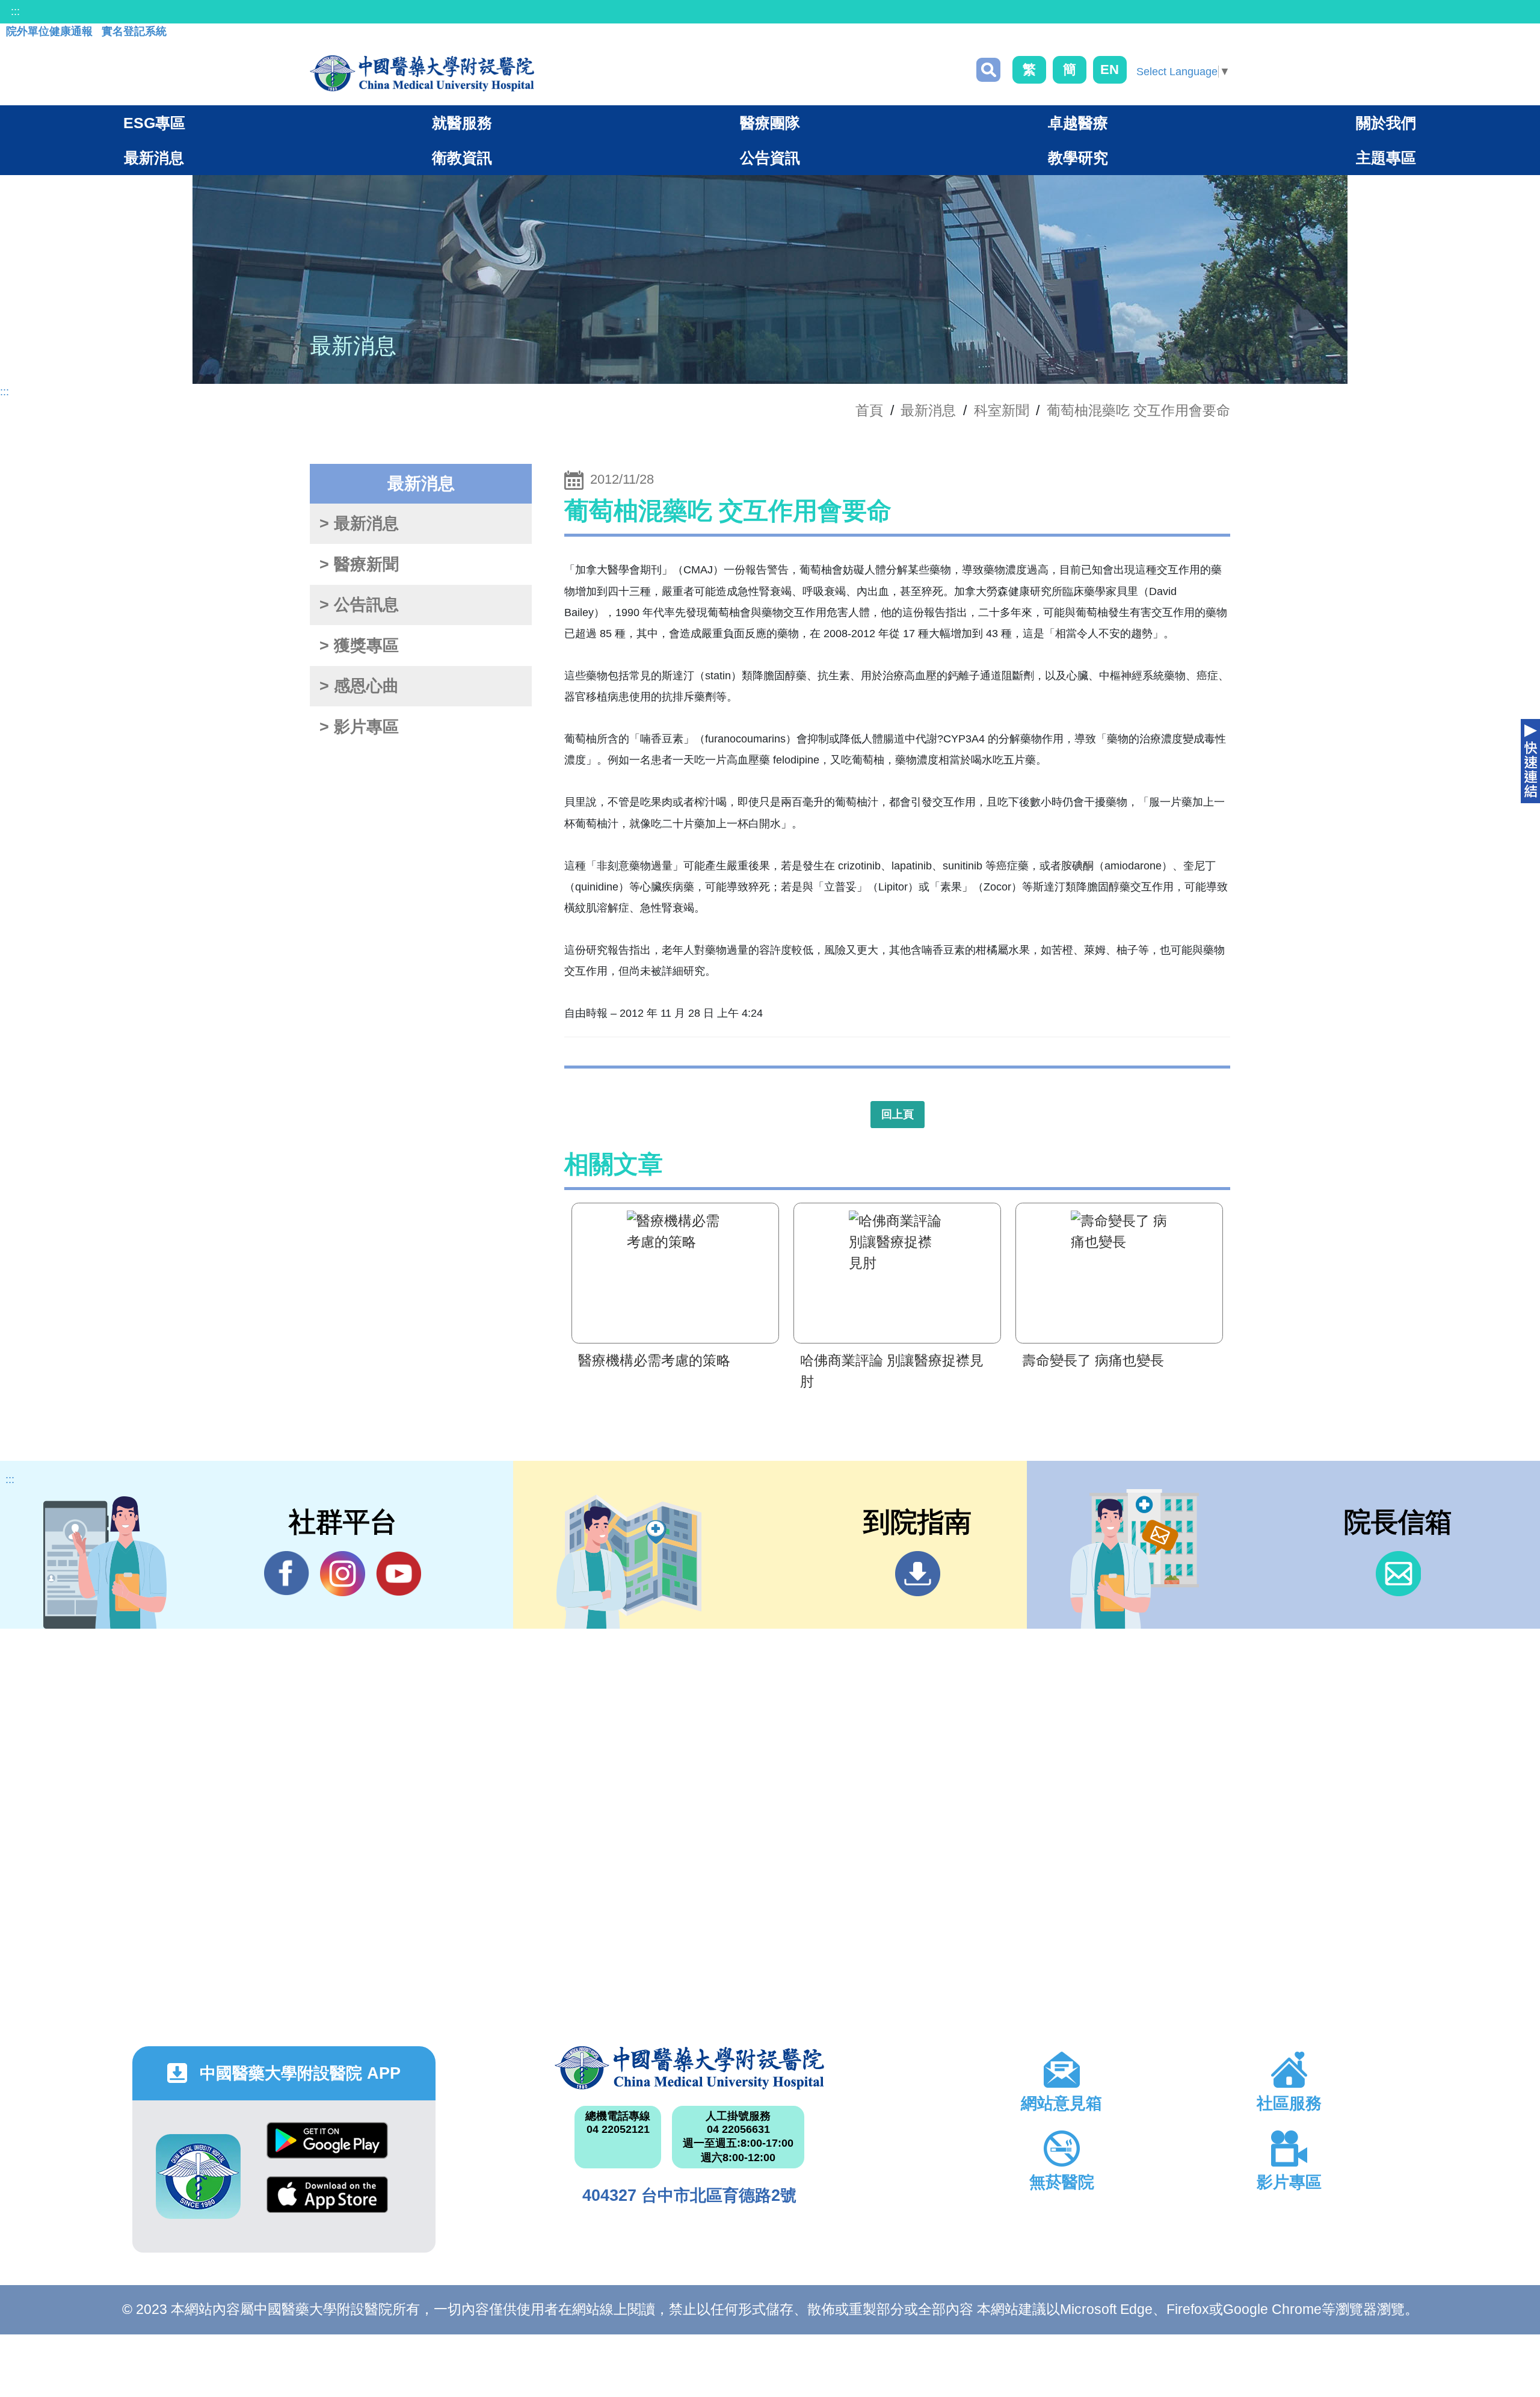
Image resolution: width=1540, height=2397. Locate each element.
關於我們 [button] (1386, 123)
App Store (327, 2204)
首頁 (869, 410)
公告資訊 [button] (770, 158)
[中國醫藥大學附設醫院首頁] (422, 73)
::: (15, 11)
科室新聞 (1002, 410)
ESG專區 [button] (154, 123)
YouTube (399, 1574)
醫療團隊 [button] (770, 123)
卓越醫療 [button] (1078, 123)
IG (343, 1574)
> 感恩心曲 (359, 686)
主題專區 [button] (1386, 158)
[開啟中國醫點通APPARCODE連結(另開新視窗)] (198, 2176)
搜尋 (988, 70)
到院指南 (918, 1574)
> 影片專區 (359, 727)
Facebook (287, 1574)
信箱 (1398, 1574)
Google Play (327, 2149)
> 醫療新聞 (359, 564)
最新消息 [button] (154, 158)
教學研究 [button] (1078, 158)
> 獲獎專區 (359, 646)
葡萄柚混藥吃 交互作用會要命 (1138, 410)
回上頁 (898, 1114)
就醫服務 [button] (462, 123)
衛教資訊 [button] (462, 158)
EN (1110, 69)
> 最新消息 (359, 523)
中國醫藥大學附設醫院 (689, 2068)
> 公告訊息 (359, 605)
